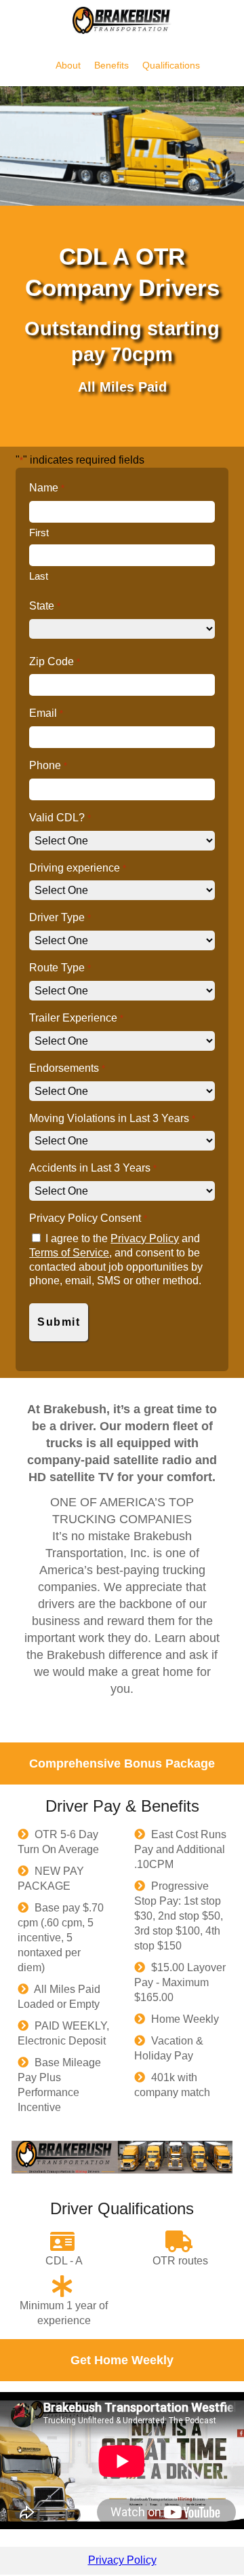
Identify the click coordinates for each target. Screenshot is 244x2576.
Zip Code (54, 661)
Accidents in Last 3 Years (93, 1168)
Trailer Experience (76, 1018)
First (39, 533)
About (69, 65)
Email (46, 713)
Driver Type (60, 917)
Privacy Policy (145, 1238)
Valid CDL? (60, 818)
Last (39, 576)
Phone (48, 765)
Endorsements (67, 1068)
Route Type (60, 968)
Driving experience (77, 868)
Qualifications (171, 65)
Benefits (113, 65)
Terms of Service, (70, 1253)
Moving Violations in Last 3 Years (112, 1118)
